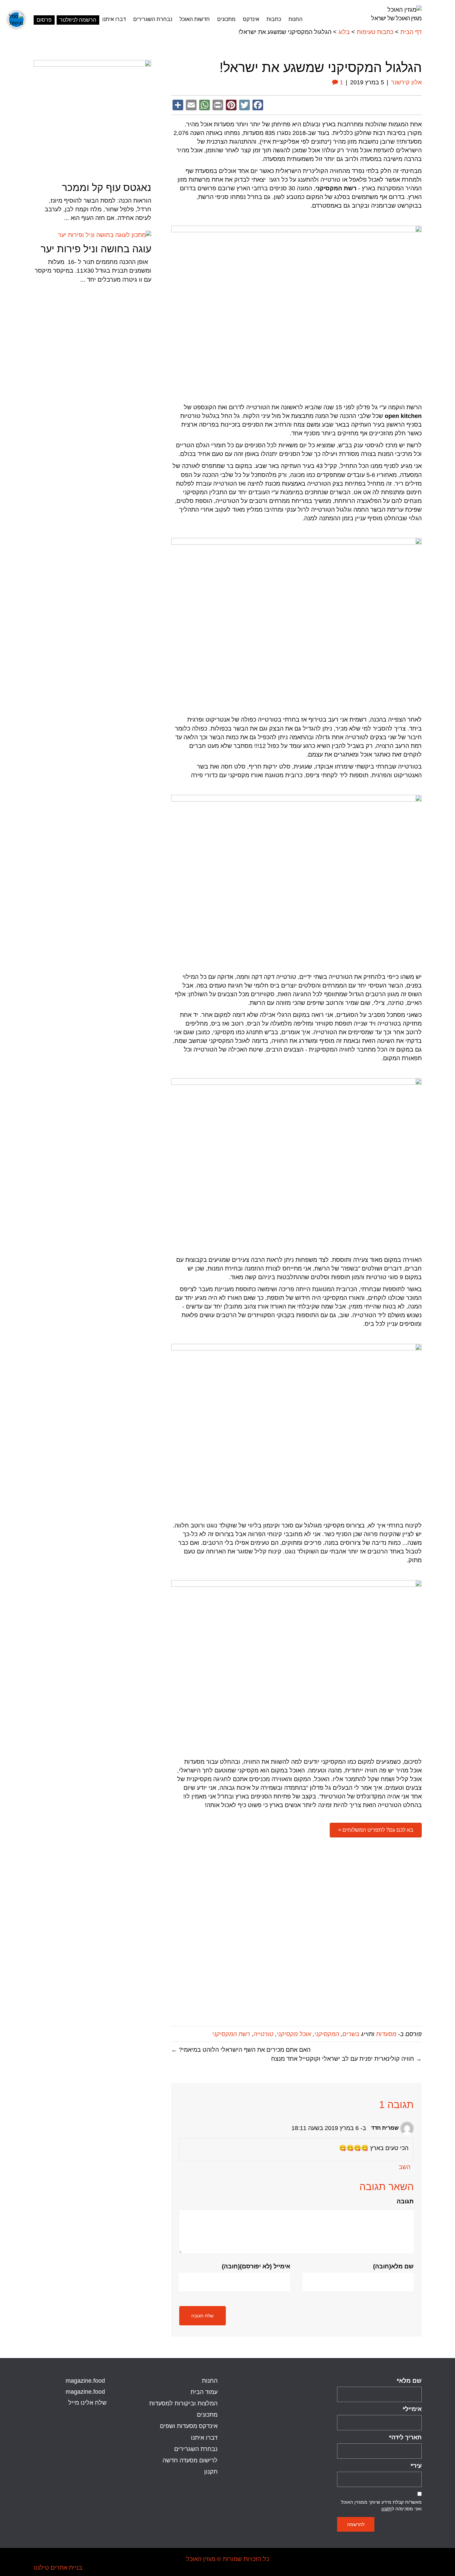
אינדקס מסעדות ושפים (189, 2426)
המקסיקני (327, 2034)
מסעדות (386, 2034)
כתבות (274, 19)
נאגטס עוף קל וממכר (107, 187)
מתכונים (226, 19)
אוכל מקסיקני (294, 2034)
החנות (295, 19)
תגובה (405, 2201)
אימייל (412, 2409)
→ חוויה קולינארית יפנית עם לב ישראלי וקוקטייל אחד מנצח (346, 2059)
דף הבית (411, 32)
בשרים (351, 2034)
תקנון (387, 2509)
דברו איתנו (114, 19)
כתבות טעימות (375, 32)
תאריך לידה (405, 2437)
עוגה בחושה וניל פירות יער (96, 249)
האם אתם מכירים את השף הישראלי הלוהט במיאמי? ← (241, 2050)
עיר (416, 2466)
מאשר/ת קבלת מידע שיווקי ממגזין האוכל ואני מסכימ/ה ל (381, 2505)
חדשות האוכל (195, 19)
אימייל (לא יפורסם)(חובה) (256, 2266)
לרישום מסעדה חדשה (190, 2460)
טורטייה (263, 2034)
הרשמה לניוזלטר (78, 20)
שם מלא (409, 2381)
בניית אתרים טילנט (58, 2568)
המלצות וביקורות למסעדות (183, 2403)
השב (405, 2167)
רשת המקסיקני (231, 2034)
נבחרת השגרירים (153, 19)
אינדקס (251, 19)
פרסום (44, 20)
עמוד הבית (204, 2392)
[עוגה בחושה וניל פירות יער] (105, 235)
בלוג (344, 32)
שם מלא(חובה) (393, 2266)
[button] (376, 1830)
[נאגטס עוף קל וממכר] (92, 119)
